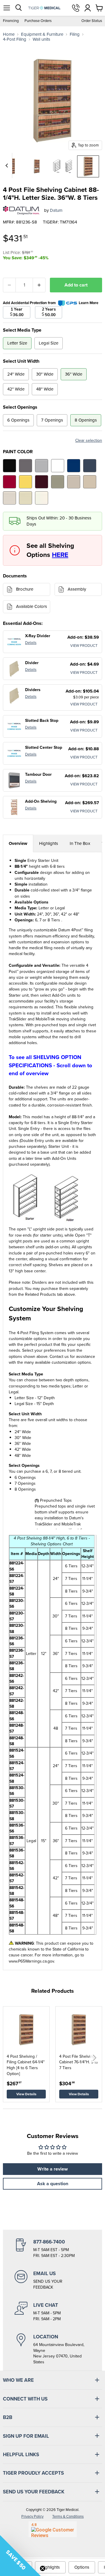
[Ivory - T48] (42, 498)
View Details (26, 2094)
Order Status (92, 21)
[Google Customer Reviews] (53, 2529)
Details (31, 643)
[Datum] (21, 210)
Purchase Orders (38, 21)
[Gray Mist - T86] (9, 498)
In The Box (80, 843)
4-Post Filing (15, 39)
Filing (75, 34)
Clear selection (89, 441)
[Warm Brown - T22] (74, 482)
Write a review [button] (52, 2169)
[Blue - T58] (74, 466)
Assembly (77, 589)
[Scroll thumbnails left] (8, 166)
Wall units (41, 39)
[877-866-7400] (52, 2248)
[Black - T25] (9, 466)
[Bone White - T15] (26, 498)
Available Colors (32, 606)
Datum (56, 210)
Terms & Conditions (68, 2516)
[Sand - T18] (90, 482)
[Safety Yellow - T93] (26, 482)
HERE (60, 555)
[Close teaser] (43, 2568)
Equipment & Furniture (42, 34)
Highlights (49, 843)
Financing (11, 21)
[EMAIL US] (52, 2280)
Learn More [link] (89, 303)
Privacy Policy (32, 2516)
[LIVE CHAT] (52, 2312)
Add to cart (76, 285)
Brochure (25, 589)
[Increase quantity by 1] (39, 285)
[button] (94, 2058)
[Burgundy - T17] (42, 482)
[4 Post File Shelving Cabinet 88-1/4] (37, 166)
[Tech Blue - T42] (90, 466)
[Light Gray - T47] (42, 466)
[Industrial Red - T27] (9, 482)
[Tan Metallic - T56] (58, 482)
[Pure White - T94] (58, 466)
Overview (18, 843)
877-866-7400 (76, 8)
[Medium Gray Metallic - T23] (26, 466)
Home (9, 34)
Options (82, 2567)
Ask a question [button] (53, 2184)
